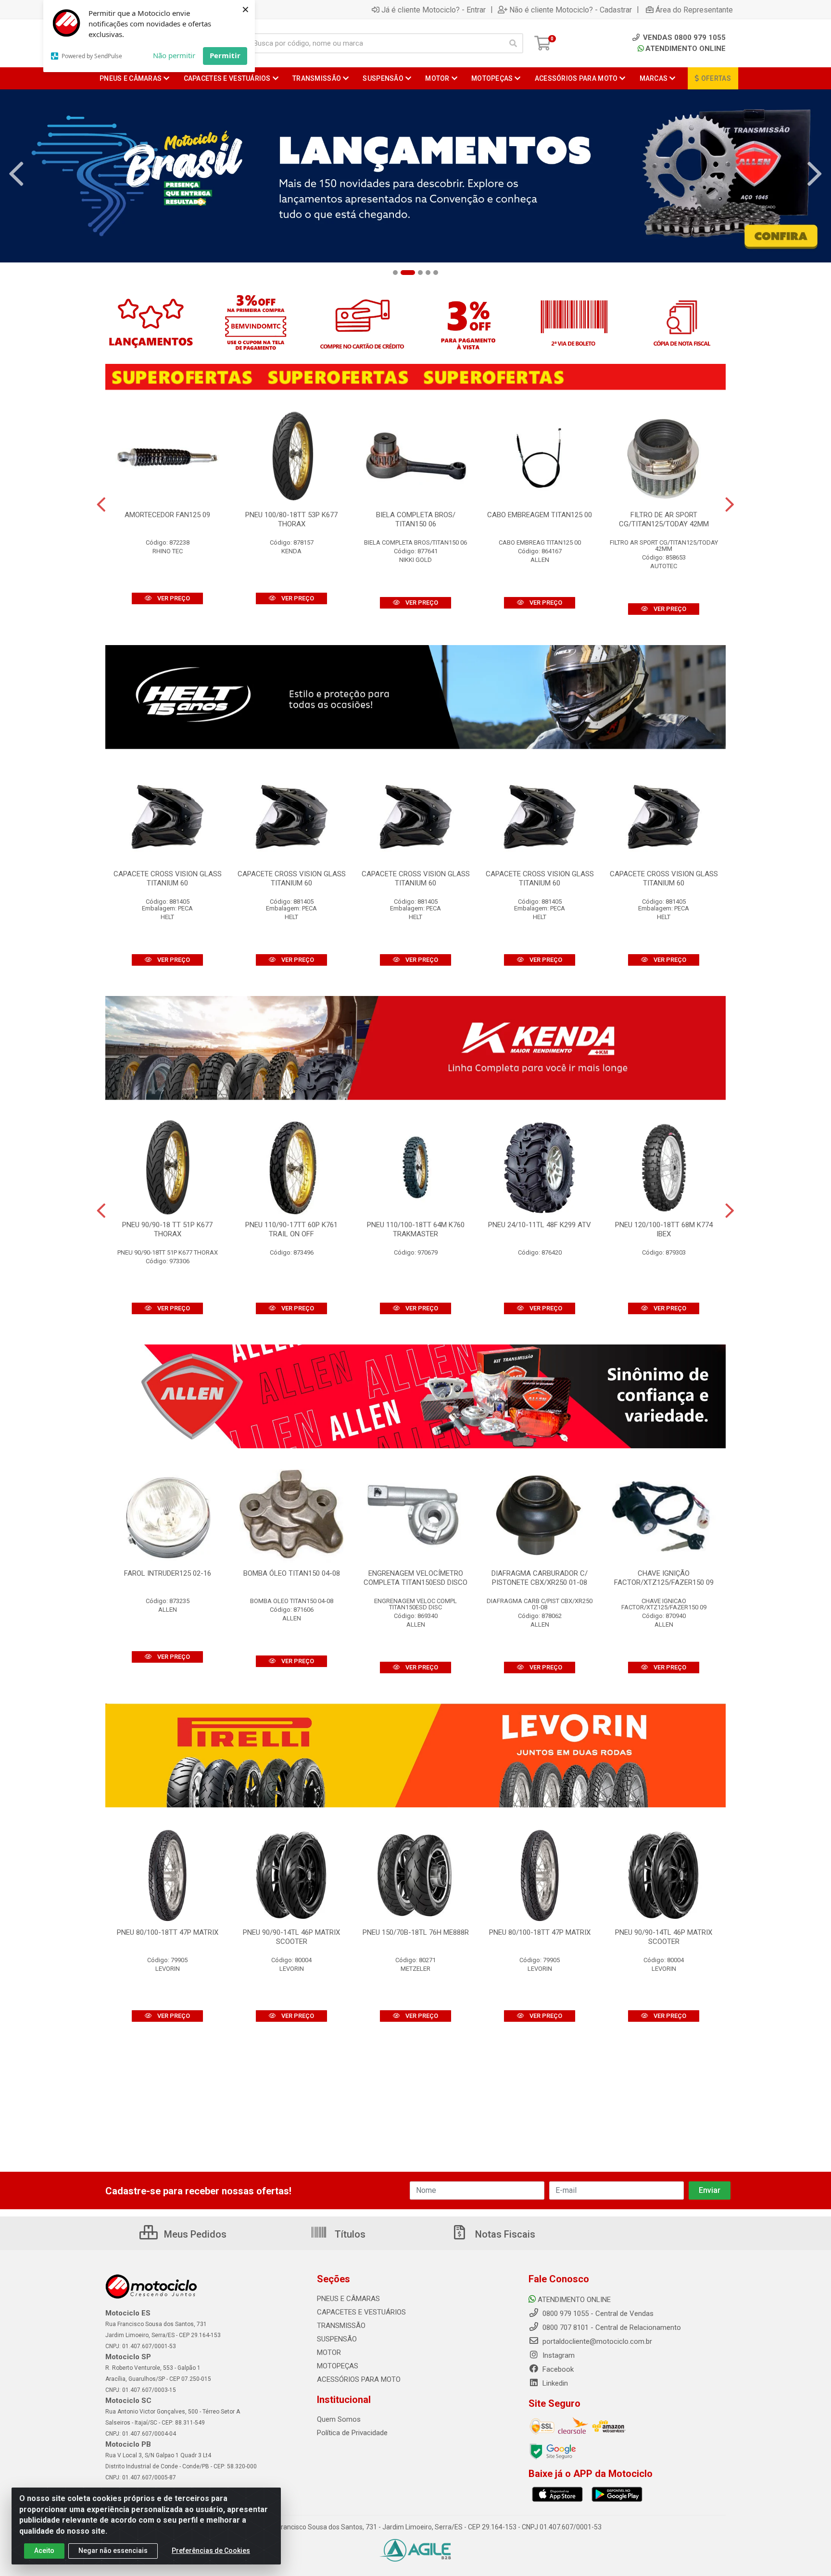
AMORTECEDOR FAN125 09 (167, 515)
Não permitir (174, 55)
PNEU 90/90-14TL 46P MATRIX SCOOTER (291, 1937)
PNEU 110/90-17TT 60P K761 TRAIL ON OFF (291, 1229)
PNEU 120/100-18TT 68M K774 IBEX (664, 1229)
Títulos (349, 2234)
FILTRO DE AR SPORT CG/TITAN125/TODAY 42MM (664, 519)
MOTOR (329, 2352)
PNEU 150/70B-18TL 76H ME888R (416, 1932)
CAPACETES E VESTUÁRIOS (361, 2312)
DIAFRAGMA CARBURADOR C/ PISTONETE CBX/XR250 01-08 (540, 1578)
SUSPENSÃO (337, 2339)
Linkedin (554, 2383)
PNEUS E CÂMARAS (348, 2299)
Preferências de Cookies (211, 2551)
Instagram (558, 2355)
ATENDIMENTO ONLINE (686, 49)
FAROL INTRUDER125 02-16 (168, 1573)
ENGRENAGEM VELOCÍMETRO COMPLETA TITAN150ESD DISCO (415, 1578)
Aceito (44, 2551)
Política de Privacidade (352, 2433)
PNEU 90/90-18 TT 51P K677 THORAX (167, 1229)
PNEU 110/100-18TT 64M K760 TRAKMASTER (416, 1229)
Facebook (557, 2369)
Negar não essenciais (113, 2551)
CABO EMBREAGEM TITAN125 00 (540, 515)
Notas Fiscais (504, 2234)
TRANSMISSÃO (341, 2326)
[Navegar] (16, 174)
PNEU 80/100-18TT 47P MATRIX (168, 1932)
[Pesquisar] (513, 43)
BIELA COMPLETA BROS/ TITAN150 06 (416, 519)
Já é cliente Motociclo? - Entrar (434, 10)
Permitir (225, 55)
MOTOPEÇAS (338, 2366)
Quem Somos (339, 2419)
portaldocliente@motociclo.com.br (596, 2341)
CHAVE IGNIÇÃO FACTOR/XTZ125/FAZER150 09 (664, 1578)
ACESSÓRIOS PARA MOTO (359, 2379)
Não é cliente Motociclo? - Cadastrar (571, 10)
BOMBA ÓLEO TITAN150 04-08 (292, 1573)
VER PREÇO (173, 598)
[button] (395, 273)
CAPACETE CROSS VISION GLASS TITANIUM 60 (168, 878)
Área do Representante (694, 10)
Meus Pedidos (194, 2234)
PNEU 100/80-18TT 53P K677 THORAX (291, 519)
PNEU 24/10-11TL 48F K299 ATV (540, 1225)
